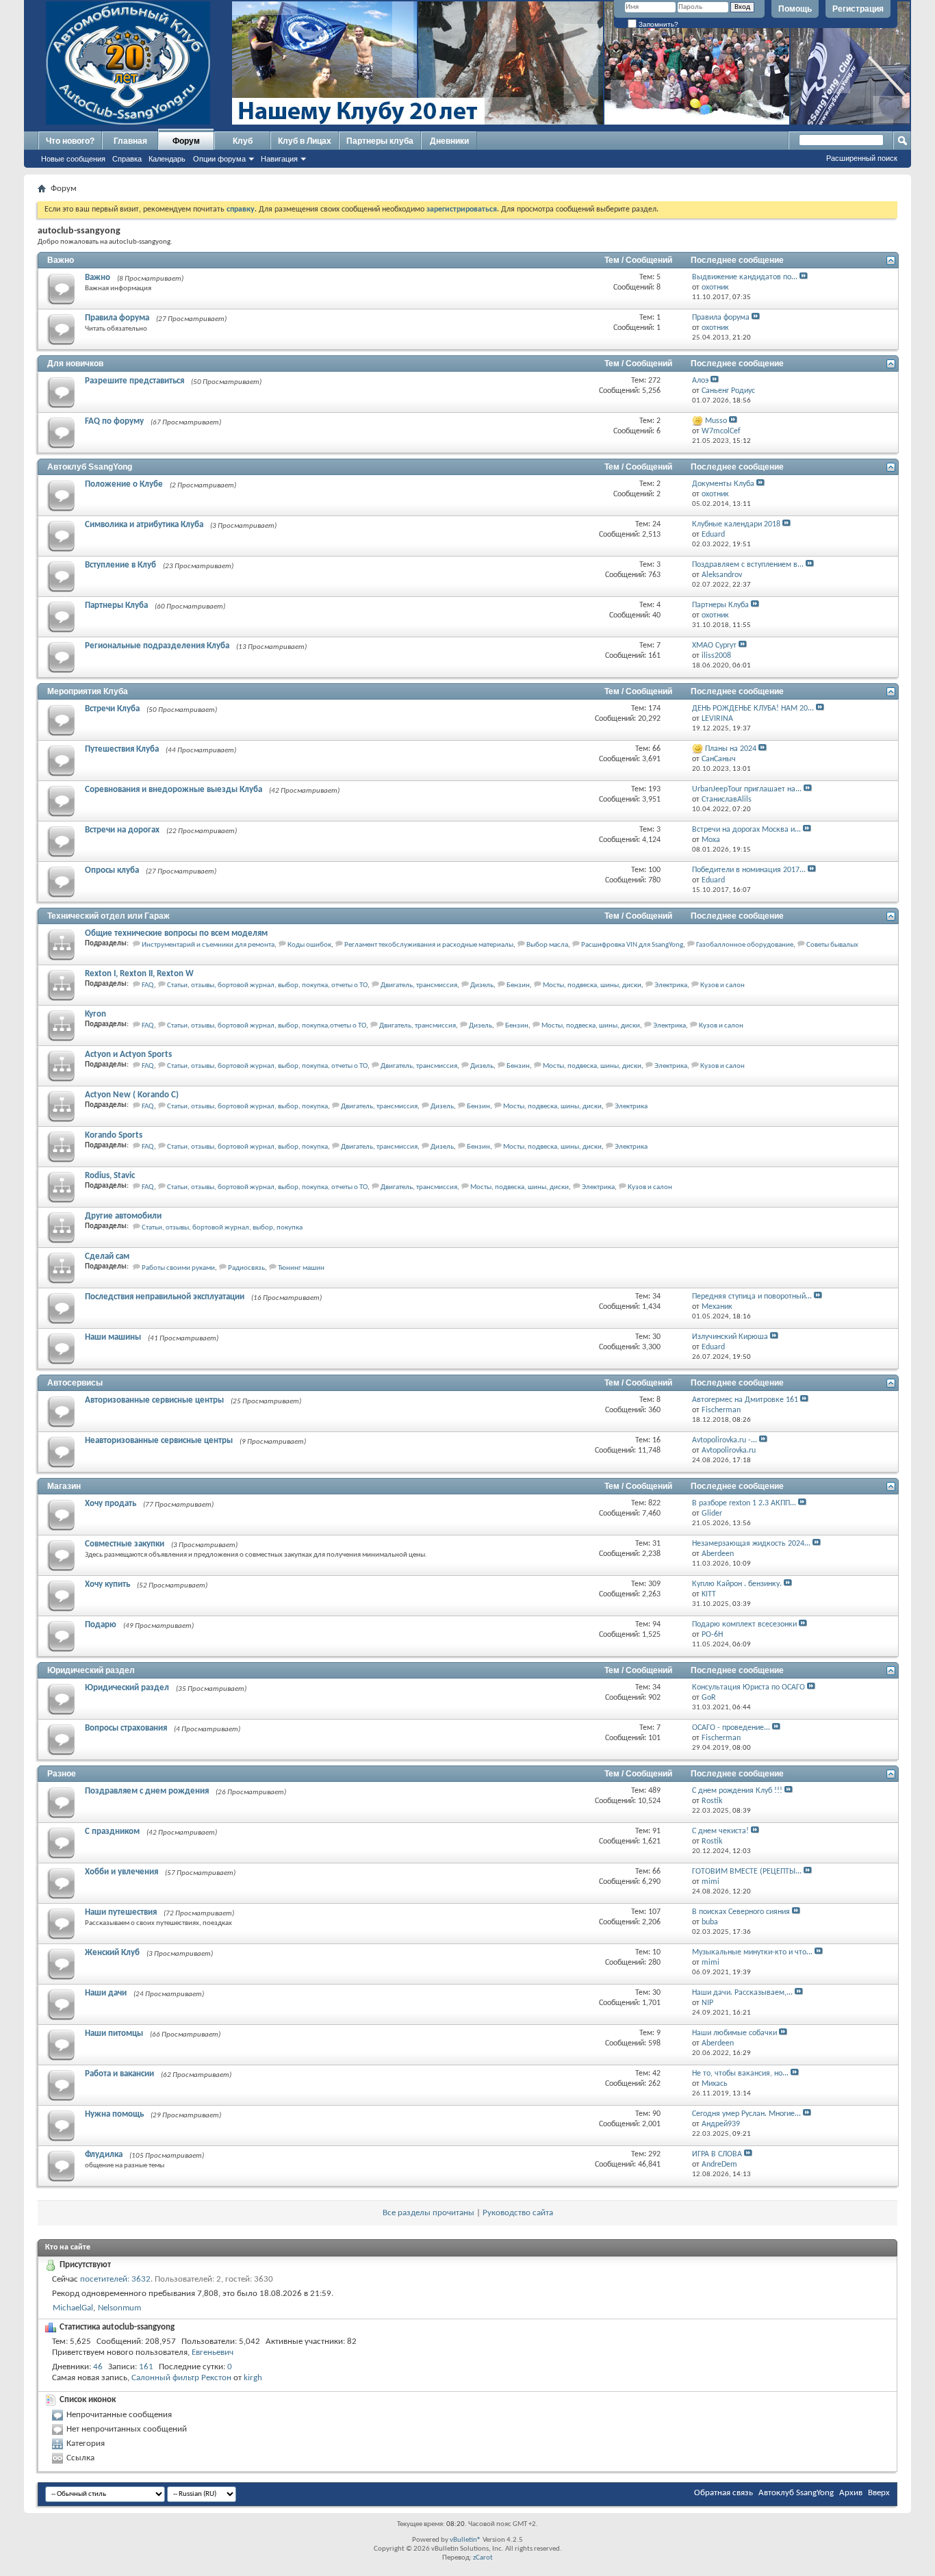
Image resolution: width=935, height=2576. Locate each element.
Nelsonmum (119, 2308)
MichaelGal (73, 2308)
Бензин (518, 985)
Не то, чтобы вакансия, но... (740, 2074)
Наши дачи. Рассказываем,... (742, 1993)
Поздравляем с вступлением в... (748, 565)
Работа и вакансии (119, 2074)
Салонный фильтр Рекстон (181, 2378)
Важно (61, 260)
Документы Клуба (723, 484)
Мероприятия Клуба (88, 691)
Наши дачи (106, 1993)
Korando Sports (114, 1135)
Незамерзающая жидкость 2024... (751, 1544)
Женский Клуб (112, 1953)
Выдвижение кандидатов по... (745, 277)
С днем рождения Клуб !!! (737, 1791)
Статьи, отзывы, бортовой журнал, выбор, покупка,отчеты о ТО (267, 1026)
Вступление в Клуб (120, 565)
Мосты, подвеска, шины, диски (592, 985)
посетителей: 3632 (115, 2279)
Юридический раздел (91, 1670)
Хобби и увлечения (121, 1872)
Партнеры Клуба (116, 605)
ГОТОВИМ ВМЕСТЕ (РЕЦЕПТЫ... (747, 1872)
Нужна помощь (114, 2114)
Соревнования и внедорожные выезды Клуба (174, 790)
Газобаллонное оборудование (745, 945)
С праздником (112, 1832)
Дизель (482, 985)
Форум (186, 141)
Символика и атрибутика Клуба (144, 525)
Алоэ (700, 381)
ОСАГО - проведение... (731, 1728)
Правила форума (117, 318)
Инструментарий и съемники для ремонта (208, 945)
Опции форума (219, 159)
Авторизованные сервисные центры (154, 1400)
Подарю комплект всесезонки (744, 1624)
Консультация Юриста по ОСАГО (748, 1687)
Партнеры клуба (380, 141)
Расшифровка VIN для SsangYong (632, 945)
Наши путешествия (121, 1912)
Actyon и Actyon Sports (128, 1055)
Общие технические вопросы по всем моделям (176, 933)
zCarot (483, 2558)
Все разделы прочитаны (428, 2213)
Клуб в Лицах (305, 141)
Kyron (95, 1014)
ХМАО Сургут (714, 646)
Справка (127, 159)
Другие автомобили (123, 1216)
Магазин (64, 1486)
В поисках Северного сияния (741, 1912)
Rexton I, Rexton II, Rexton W (139, 974)
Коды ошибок (309, 945)
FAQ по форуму (114, 421)
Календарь (167, 159)
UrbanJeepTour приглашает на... (747, 789)
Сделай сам (107, 1257)
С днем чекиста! (720, 1831)
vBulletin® (465, 2540)
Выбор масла (547, 945)
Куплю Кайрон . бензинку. (737, 1584)
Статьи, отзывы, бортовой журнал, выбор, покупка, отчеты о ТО (267, 985)
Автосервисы (75, 1383)
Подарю (101, 1625)
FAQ (148, 985)
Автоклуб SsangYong (90, 467)
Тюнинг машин (301, 1268)
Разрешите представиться (135, 381)
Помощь (795, 9)
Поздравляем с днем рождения (147, 1791)
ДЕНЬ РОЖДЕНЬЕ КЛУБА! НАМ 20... (753, 709)
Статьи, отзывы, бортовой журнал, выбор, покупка (247, 1107)
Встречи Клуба (112, 709)
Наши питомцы (114, 2033)
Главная (130, 141)
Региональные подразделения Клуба (157, 646)
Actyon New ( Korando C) (132, 1095)
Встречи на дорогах (122, 830)
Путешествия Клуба (122, 749)
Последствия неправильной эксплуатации (165, 1297)
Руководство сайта (518, 2213)
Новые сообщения (73, 159)
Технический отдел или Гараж (108, 916)
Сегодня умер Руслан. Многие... (746, 2114)
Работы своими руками (178, 1268)
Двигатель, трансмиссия (419, 985)
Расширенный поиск (862, 158)
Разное (62, 1774)
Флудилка (104, 2155)
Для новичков (75, 364)
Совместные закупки (125, 1544)
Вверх (879, 2493)
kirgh (253, 2378)
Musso (716, 421)
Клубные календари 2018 (736, 524)
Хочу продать (111, 1504)
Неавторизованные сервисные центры (159, 1441)
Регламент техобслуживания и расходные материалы (429, 945)
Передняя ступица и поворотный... (752, 1297)
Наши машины (113, 1337)
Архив (851, 2493)
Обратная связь (723, 2493)
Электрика (671, 985)
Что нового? (70, 141)
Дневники (449, 141)
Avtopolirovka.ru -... (725, 1440)
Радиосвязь (246, 1268)
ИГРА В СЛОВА (717, 2154)
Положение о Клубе (124, 484)
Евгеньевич (213, 2352)
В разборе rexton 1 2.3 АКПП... (744, 1503)
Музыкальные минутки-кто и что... (752, 1952)
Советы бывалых (832, 945)
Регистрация (858, 9)
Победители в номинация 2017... (749, 870)
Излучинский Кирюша (730, 1337)
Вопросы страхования (126, 1728)
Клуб (243, 141)
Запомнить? (657, 24)
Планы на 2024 (731, 749)
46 (98, 2367)
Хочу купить (107, 1584)
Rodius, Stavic (110, 1176)
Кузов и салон (722, 985)
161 (146, 2367)
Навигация (279, 159)
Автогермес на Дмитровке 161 (745, 1400)
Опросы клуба (112, 870)
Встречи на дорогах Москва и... (746, 830)
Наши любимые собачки (734, 2033)
